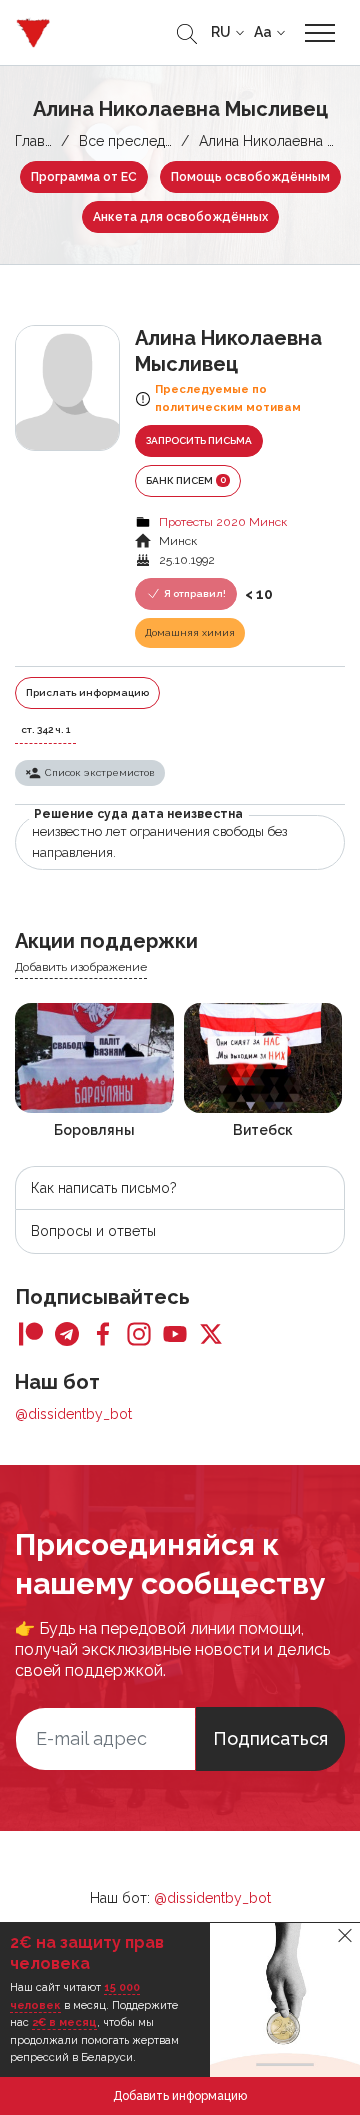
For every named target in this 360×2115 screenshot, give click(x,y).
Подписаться (270, 1738)
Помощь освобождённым (250, 177)
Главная (41, 141)
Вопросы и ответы (93, 1231)
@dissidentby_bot (73, 1414)
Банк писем (186, 480)
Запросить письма (199, 440)
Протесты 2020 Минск (223, 522)
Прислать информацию (87, 692)
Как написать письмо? (104, 1188)
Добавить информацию (180, 2096)
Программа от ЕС (84, 177)
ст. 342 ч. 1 (45, 729)
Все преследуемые (143, 141)
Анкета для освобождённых (180, 217)
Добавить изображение (81, 967)
